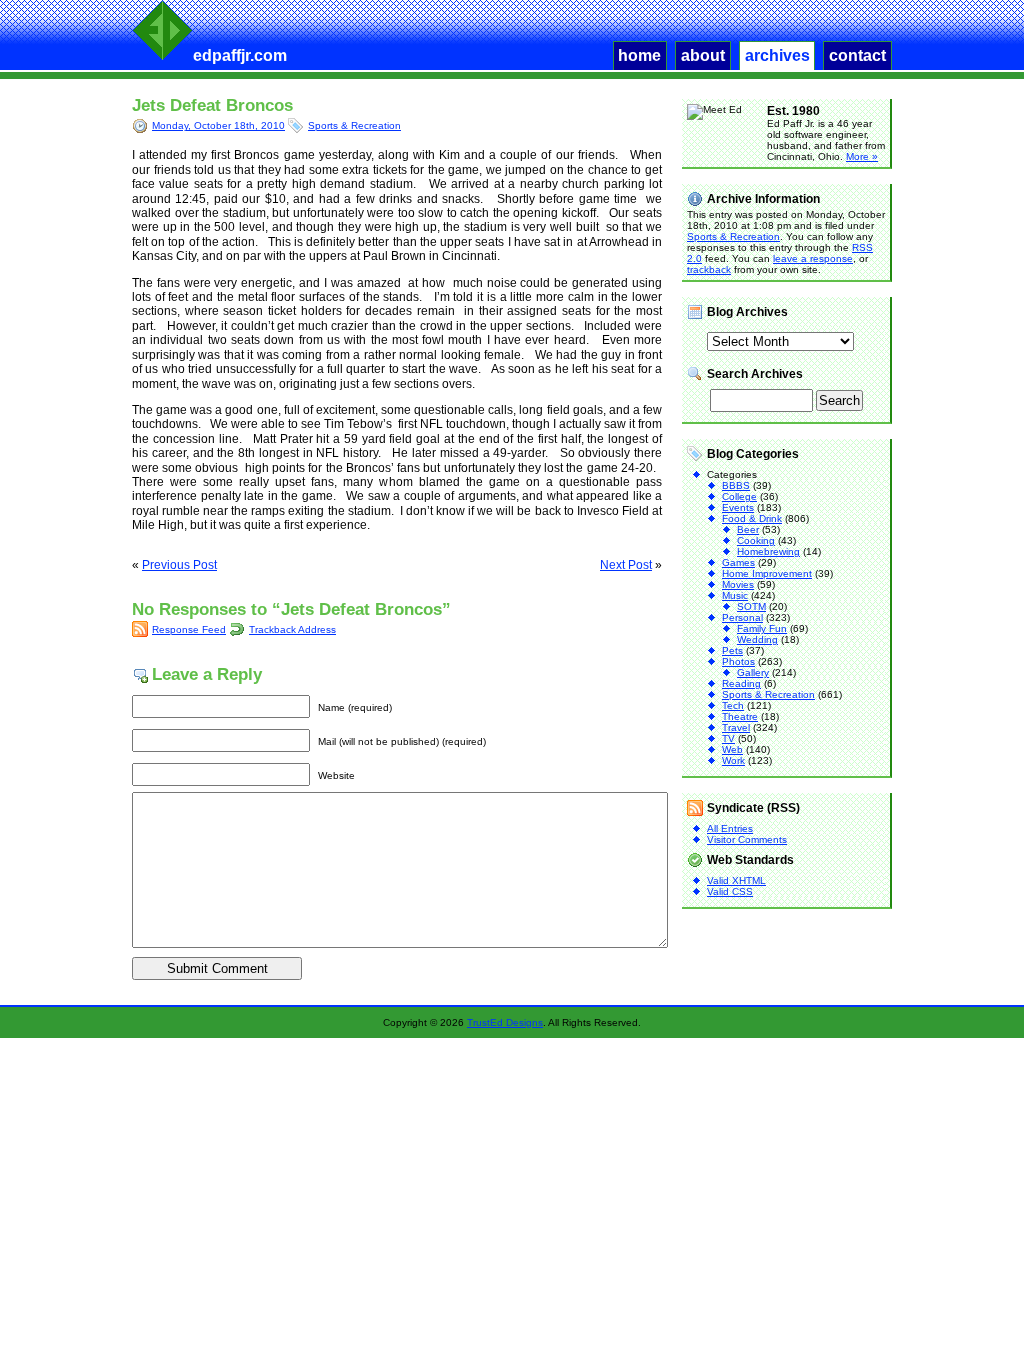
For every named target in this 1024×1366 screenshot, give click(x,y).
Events (738, 507)
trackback (709, 269)
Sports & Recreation (354, 125)
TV (728, 738)
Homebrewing (768, 551)
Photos (738, 661)
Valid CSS (730, 891)
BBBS (736, 485)
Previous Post (179, 565)
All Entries (730, 828)
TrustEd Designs (505, 1022)
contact (857, 55)
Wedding (757, 639)
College (739, 496)
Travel (736, 727)
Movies (738, 584)
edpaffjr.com (240, 55)
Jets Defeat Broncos (212, 105)
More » (862, 156)
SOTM (751, 606)
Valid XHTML (736, 880)
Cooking (756, 540)
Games (738, 562)
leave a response (813, 258)
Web (732, 749)
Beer (748, 529)
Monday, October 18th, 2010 (218, 125)
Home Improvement (767, 573)
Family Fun (762, 628)
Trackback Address (292, 629)
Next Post (626, 565)
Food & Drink (752, 518)
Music (735, 595)
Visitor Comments (747, 839)
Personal (742, 617)
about (703, 55)
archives (777, 55)
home (639, 55)
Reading (741, 683)
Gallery (753, 672)
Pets (732, 650)
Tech (733, 705)
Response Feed (189, 629)
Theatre (740, 716)
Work (733, 760)
